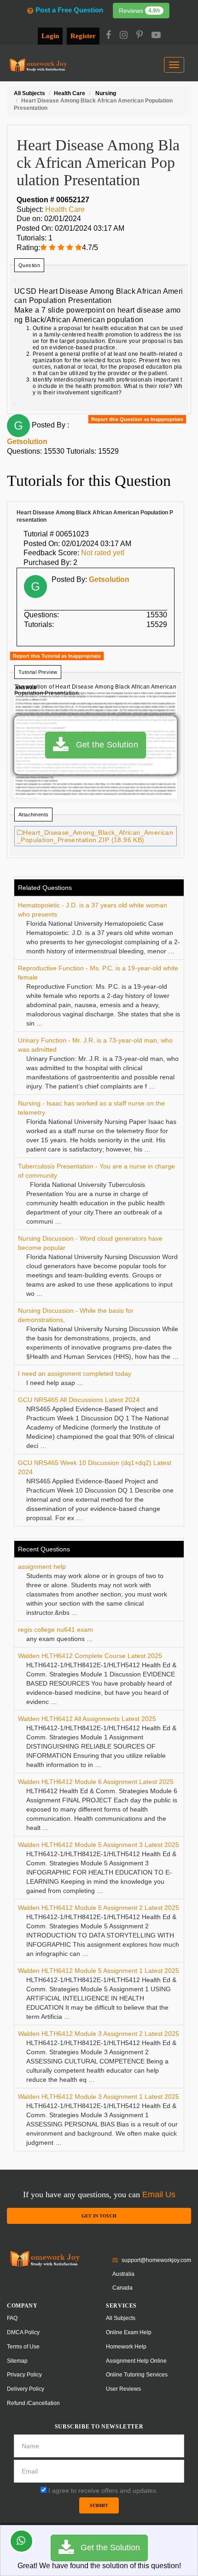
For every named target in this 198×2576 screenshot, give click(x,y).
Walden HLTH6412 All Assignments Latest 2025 (87, 1719)
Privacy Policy (24, 2375)
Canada (122, 2288)
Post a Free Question (69, 10)
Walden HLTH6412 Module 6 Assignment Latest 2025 (96, 1782)
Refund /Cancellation (33, 2403)
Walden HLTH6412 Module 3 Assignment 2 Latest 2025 (99, 2034)
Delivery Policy (26, 2389)
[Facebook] (108, 36)
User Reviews (123, 2389)
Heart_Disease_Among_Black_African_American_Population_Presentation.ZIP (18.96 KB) (95, 836)
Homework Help (126, 2347)
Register (83, 36)
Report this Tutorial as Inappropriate (57, 656)
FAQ (12, 2318)
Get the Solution (103, 745)
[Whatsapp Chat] (21, 2541)
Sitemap (17, 2361)
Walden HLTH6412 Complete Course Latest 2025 (90, 1656)
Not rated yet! (103, 553)
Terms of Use (23, 2347)
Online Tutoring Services (137, 2375)
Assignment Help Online (136, 2361)
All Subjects (121, 2318)
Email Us (159, 2194)
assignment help (42, 1567)
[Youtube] (156, 36)
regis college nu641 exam (55, 1630)
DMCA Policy (23, 2332)
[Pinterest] (140, 36)
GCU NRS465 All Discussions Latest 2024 (79, 1400)
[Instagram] (124, 36)
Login (50, 36)
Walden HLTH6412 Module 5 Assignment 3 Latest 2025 (99, 1845)
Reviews (140, 11)
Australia (123, 2274)
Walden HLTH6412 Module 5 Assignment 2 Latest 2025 (99, 1908)
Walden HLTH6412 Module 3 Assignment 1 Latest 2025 (99, 2097)
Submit (99, 2505)
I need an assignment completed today (75, 1373)
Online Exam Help (129, 2332)
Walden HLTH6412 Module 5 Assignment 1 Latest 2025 (99, 1971)
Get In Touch (99, 2216)
